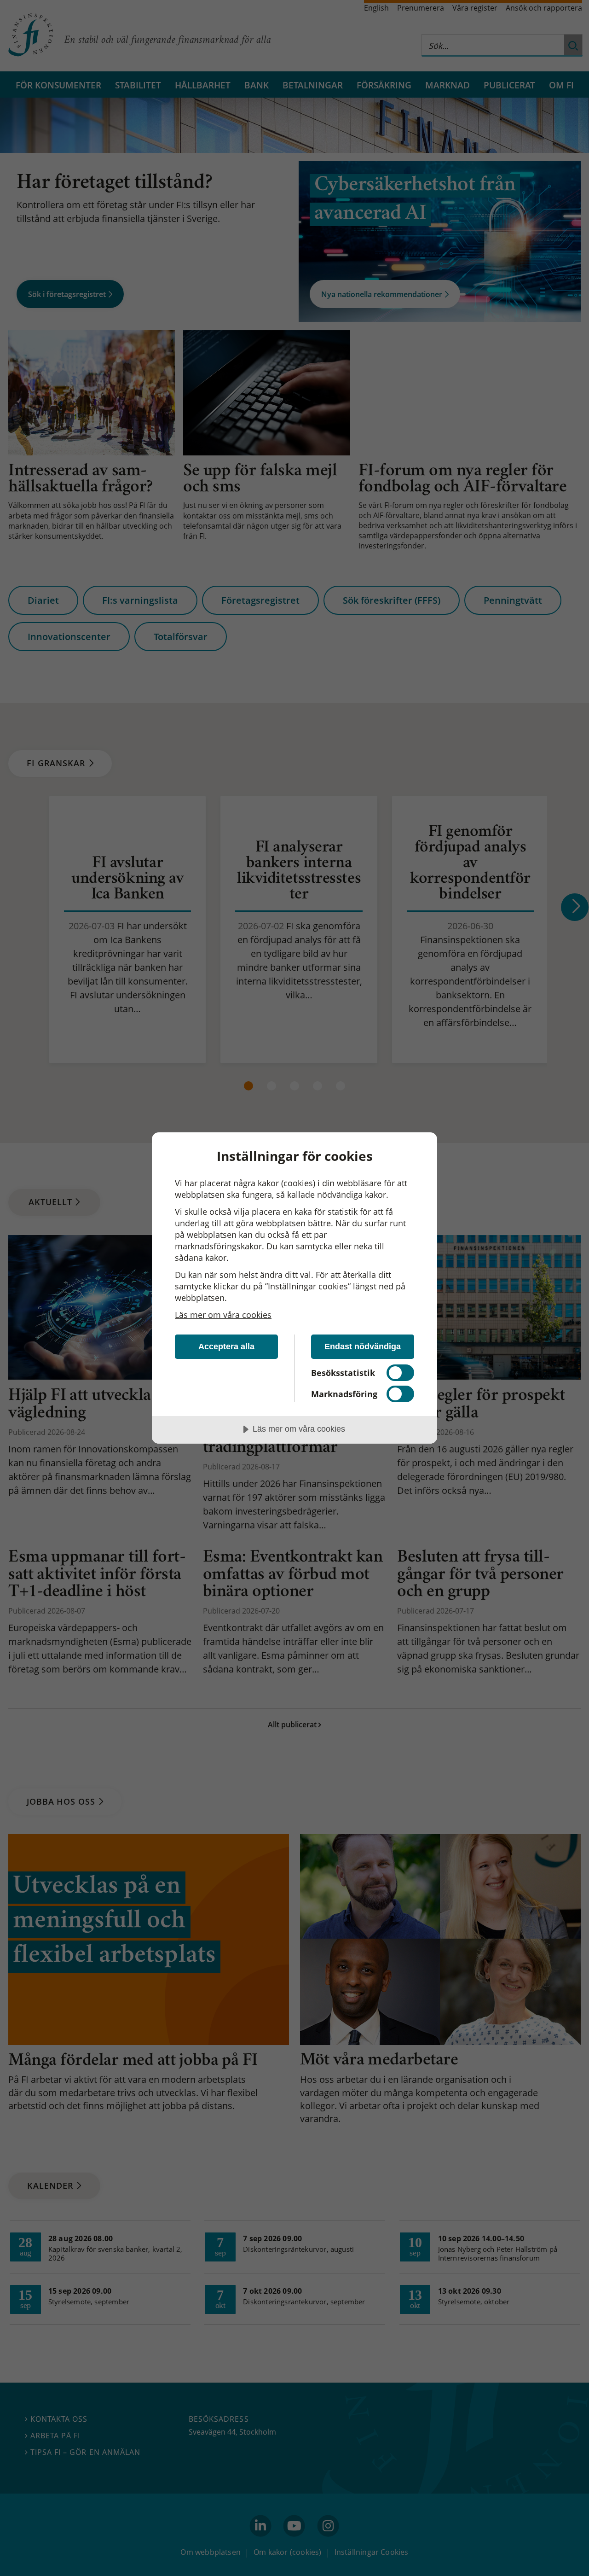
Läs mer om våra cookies (223, 1315)
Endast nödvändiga (363, 1346)
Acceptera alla (226, 1346)
